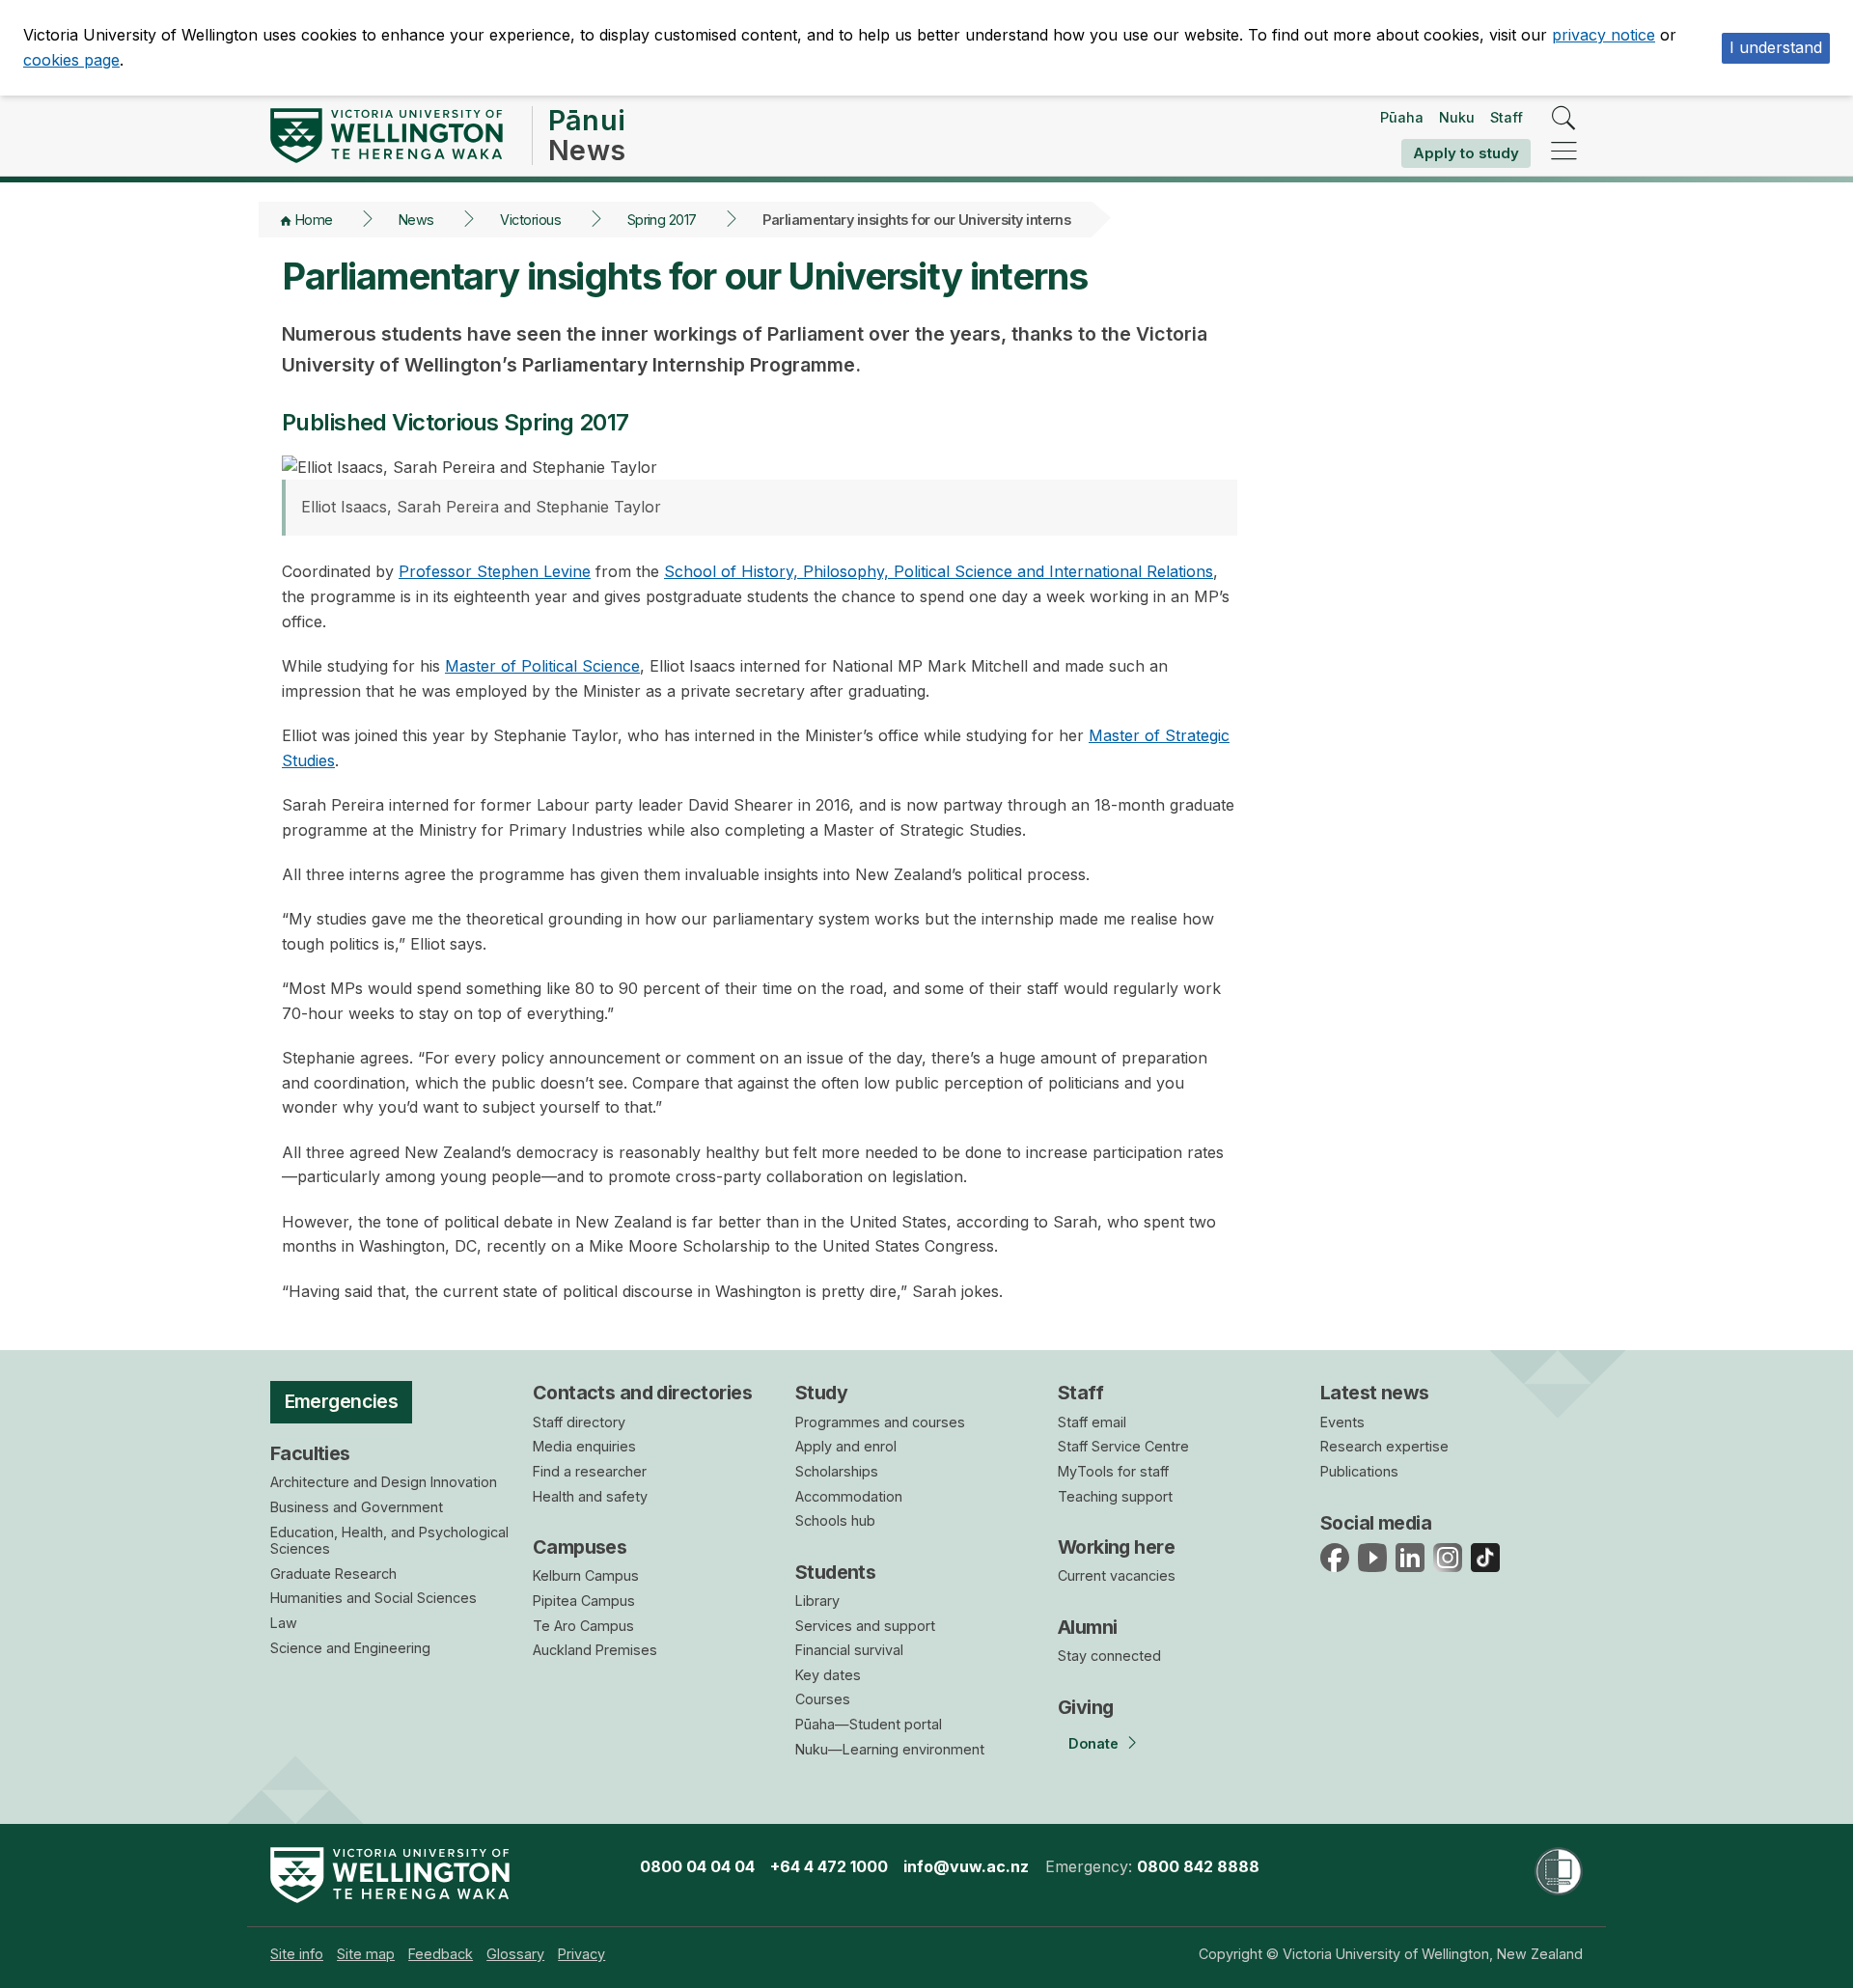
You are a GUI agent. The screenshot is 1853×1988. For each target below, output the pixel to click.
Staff (1507, 117)
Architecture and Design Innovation (384, 1482)
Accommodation (849, 1496)
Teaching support (1115, 1496)
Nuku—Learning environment (890, 1749)
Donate (1093, 1743)
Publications (1359, 1471)
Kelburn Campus (586, 1575)
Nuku (1457, 117)
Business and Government (357, 1507)
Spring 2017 (662, 220)
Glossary (515, 1954)
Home (314, 220)
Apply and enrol (846, 1446)
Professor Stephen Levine (495, 571)
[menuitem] (297, 1954)
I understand (1776, 47)
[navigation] (1564, 152)
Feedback (441, 1954)
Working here (1116, 1547)
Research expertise (1384, 1446)
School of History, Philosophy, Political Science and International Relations (939, 571)
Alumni (1088, 1627)
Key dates (828, 1675)
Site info (297, 1954)
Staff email (1092, 1422)
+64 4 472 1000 (829, 1866)
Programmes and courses (880, 1422)
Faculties (310, 1453)
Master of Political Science (542, 666)
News (416, 220)
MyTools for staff (1113, 1471)
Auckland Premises (595, 1650)
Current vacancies (1117, 1575)
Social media (1376, 1523)
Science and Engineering (350, 1648)
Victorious (530, 220)
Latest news (1375, 1393)
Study (821, 1393)
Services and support (865, 1626)
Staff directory (579, 1422)
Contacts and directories (642, 1393)
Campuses (580, 1547)
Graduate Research (333, 1574)
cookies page (71, 60)
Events (1342, 1422)
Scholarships (837, 1471)
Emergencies (342, 1401)
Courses (823, 1699)
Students (835, 1572)
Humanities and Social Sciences (373, 1598)
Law (284, 1623)
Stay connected (1109, 1656)
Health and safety (590, 1496)
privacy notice (1604, 35)
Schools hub (835, 1520)
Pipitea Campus (584, 1601)
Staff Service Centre (1123, 1446)
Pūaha (1402, 117)
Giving (1086, 1707)
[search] (1564, 119)
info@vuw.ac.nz (966, 1866)
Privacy (581, 1954)
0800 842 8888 (1198, 1866)
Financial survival (849, 1650)
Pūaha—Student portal (869, 1724)
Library (817, 1601)
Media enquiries (584, 1446)
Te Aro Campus (583, 1626)
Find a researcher (590, 1471)
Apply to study (1466, 153)
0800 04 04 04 (697, 1866)
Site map (366, 1954)
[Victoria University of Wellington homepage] (387, 136)
